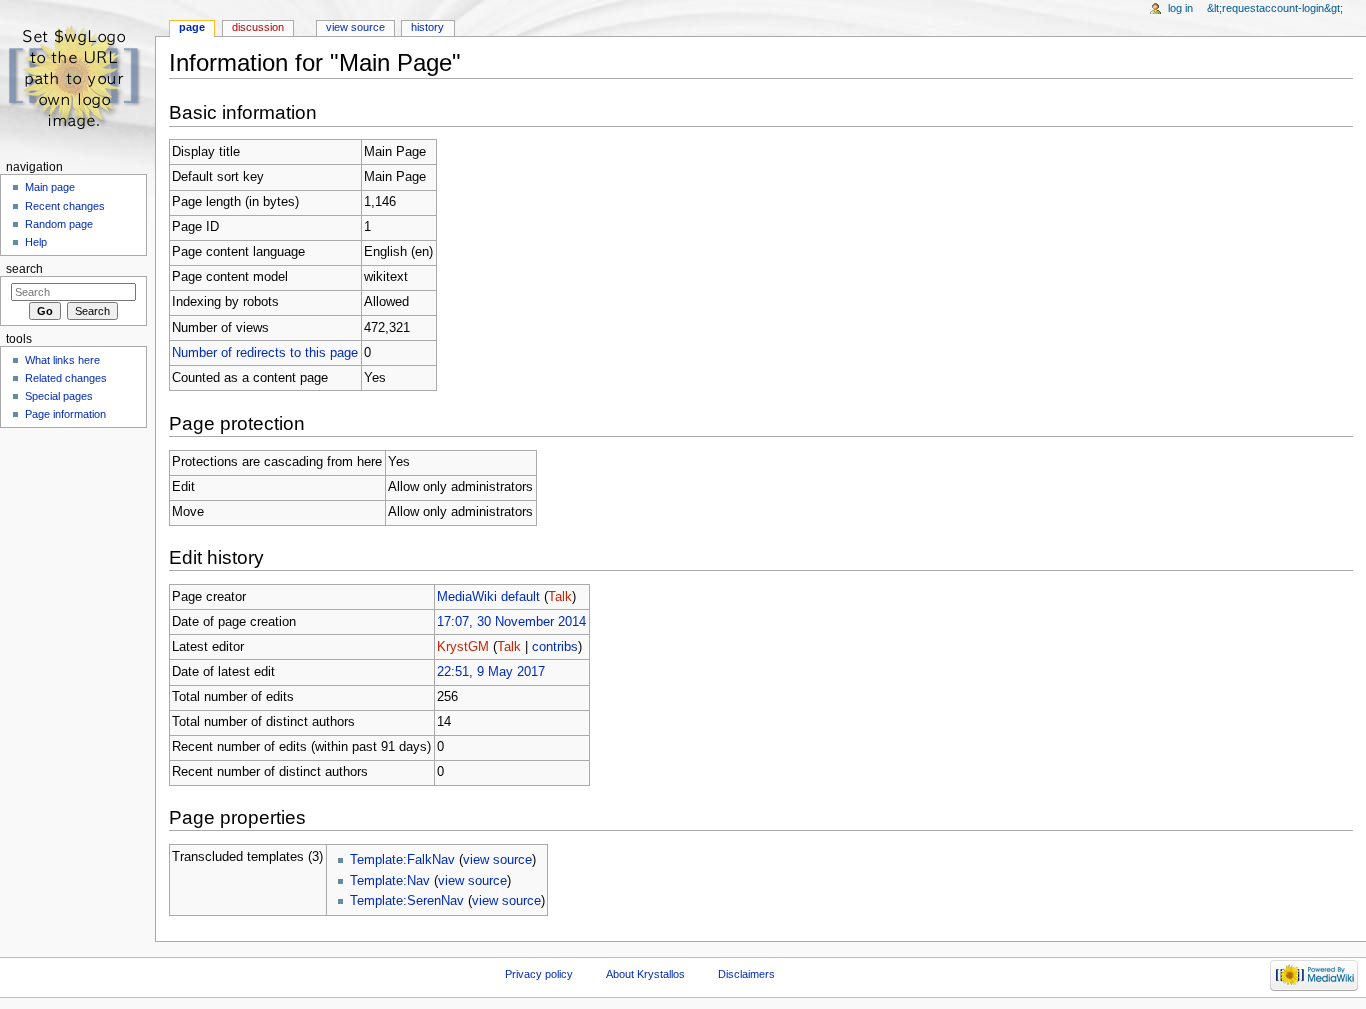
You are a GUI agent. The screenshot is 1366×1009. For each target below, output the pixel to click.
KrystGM (463, 647)
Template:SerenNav (407, 901)
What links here (62, 360)
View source (355, 27)
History (427, 27)
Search (24, 269)
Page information (65, 414)
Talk (560, 597)
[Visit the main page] (77, 77)
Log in (1180, 8)
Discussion (258, 27)
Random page (59, 224)
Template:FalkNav (402, 860)
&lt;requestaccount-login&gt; (1275, 8)
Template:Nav (390, 881)
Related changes (66, 378)
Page (192, 27)
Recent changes (65, 206)
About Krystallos (645, 974)
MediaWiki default (488, 597)
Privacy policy (539, 974)
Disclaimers (746, 974)
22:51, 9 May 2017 (491, 672)
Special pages (59, 396)
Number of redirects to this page (265, 353)
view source (497, 860)
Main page (50, 187)
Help (36, 242)
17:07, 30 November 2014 (511, 622)
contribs (555, 647)
